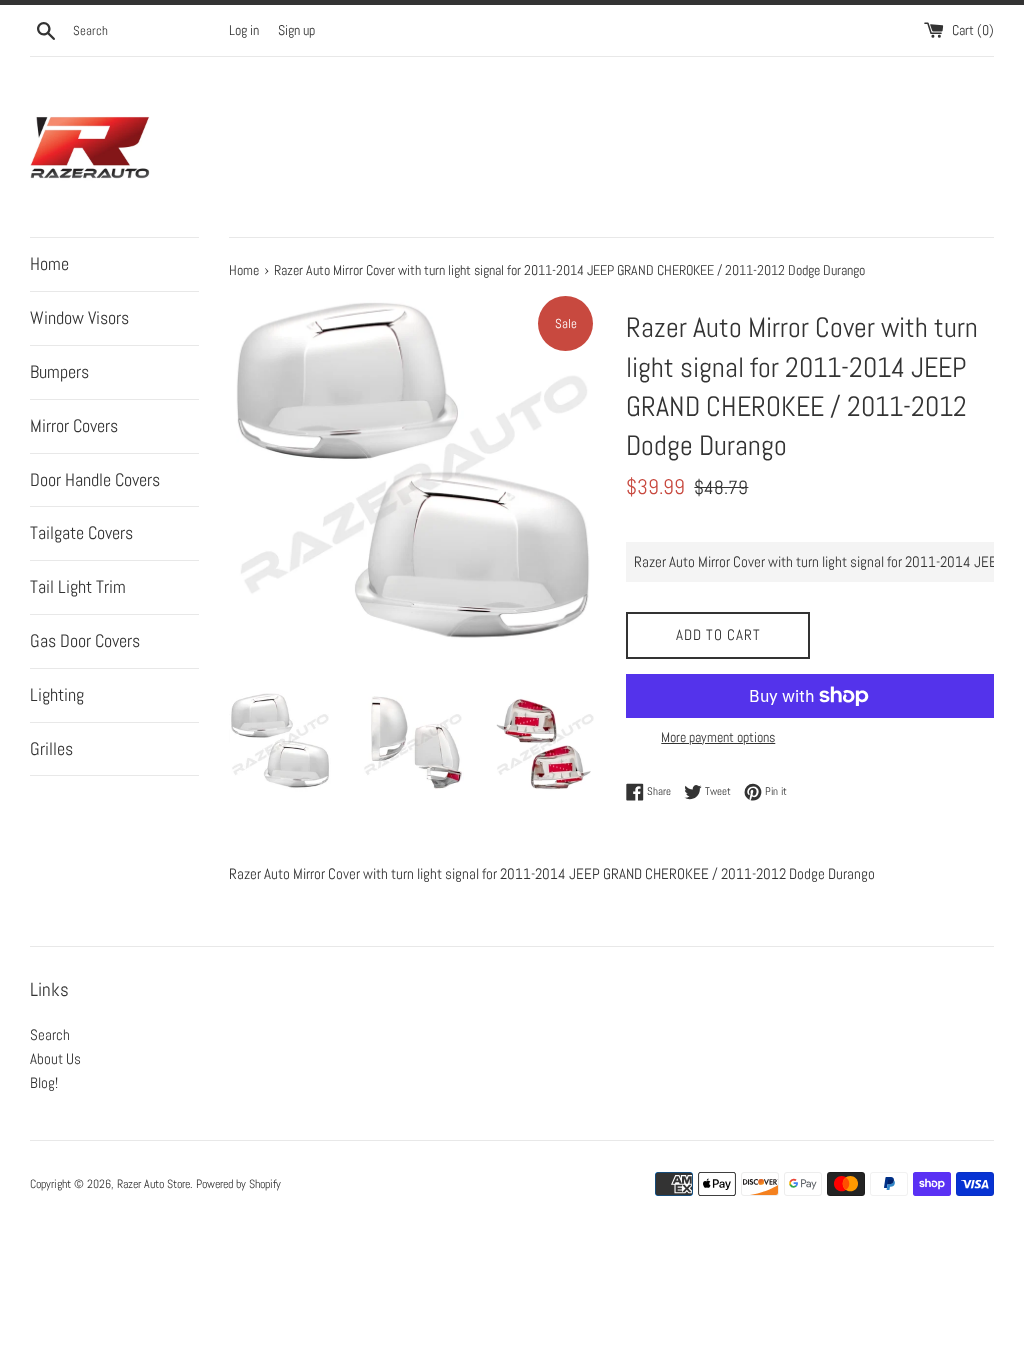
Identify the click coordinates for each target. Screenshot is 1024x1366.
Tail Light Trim (78, 586)
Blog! (44, 1082)
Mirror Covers (74, 425)
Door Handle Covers (95, 479)
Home (49, 263)
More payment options (718, 737)
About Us (55, 1058)
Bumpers (59, 371)
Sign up (296, 30)
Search (50, 1034)
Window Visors (79, 317)
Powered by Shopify (238, 1184)
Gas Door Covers (85, 640)
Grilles (51, 748)
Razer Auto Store (153, 1184)
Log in (244, 30)
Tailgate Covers (81, 532)
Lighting (57, 694)
